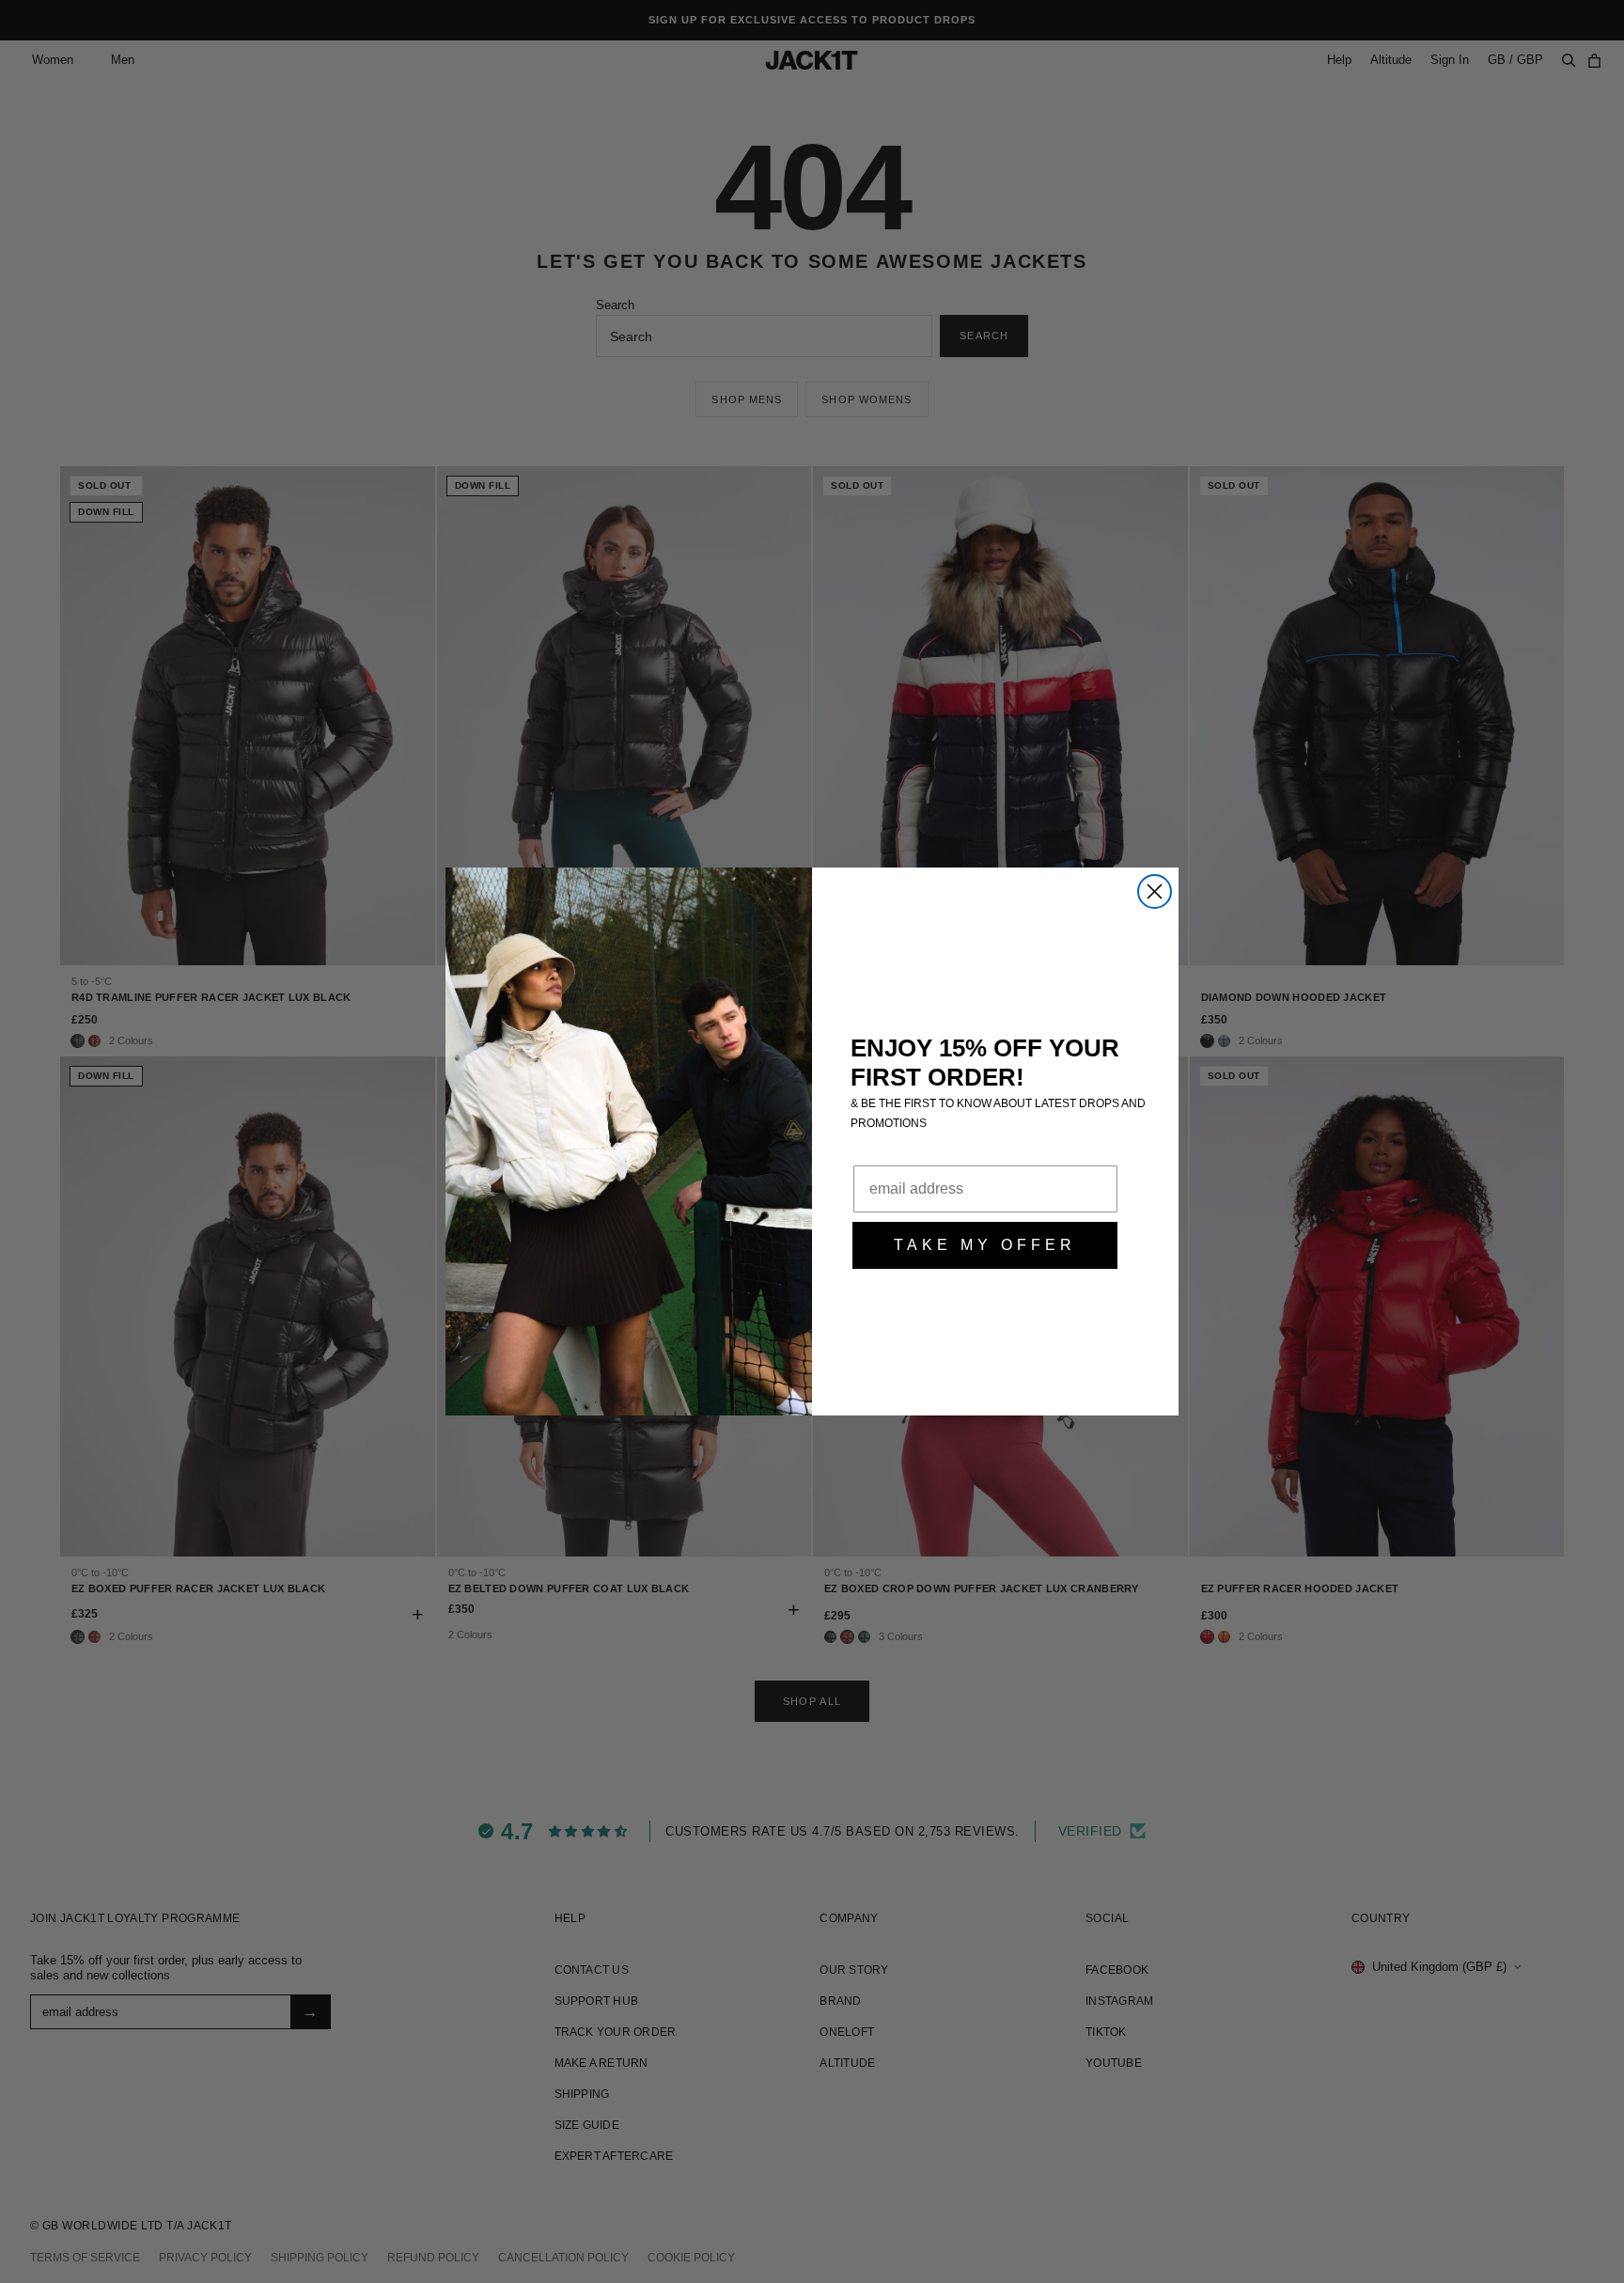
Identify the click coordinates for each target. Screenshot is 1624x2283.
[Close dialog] (1155, 891)
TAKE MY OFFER (985, 1245)
